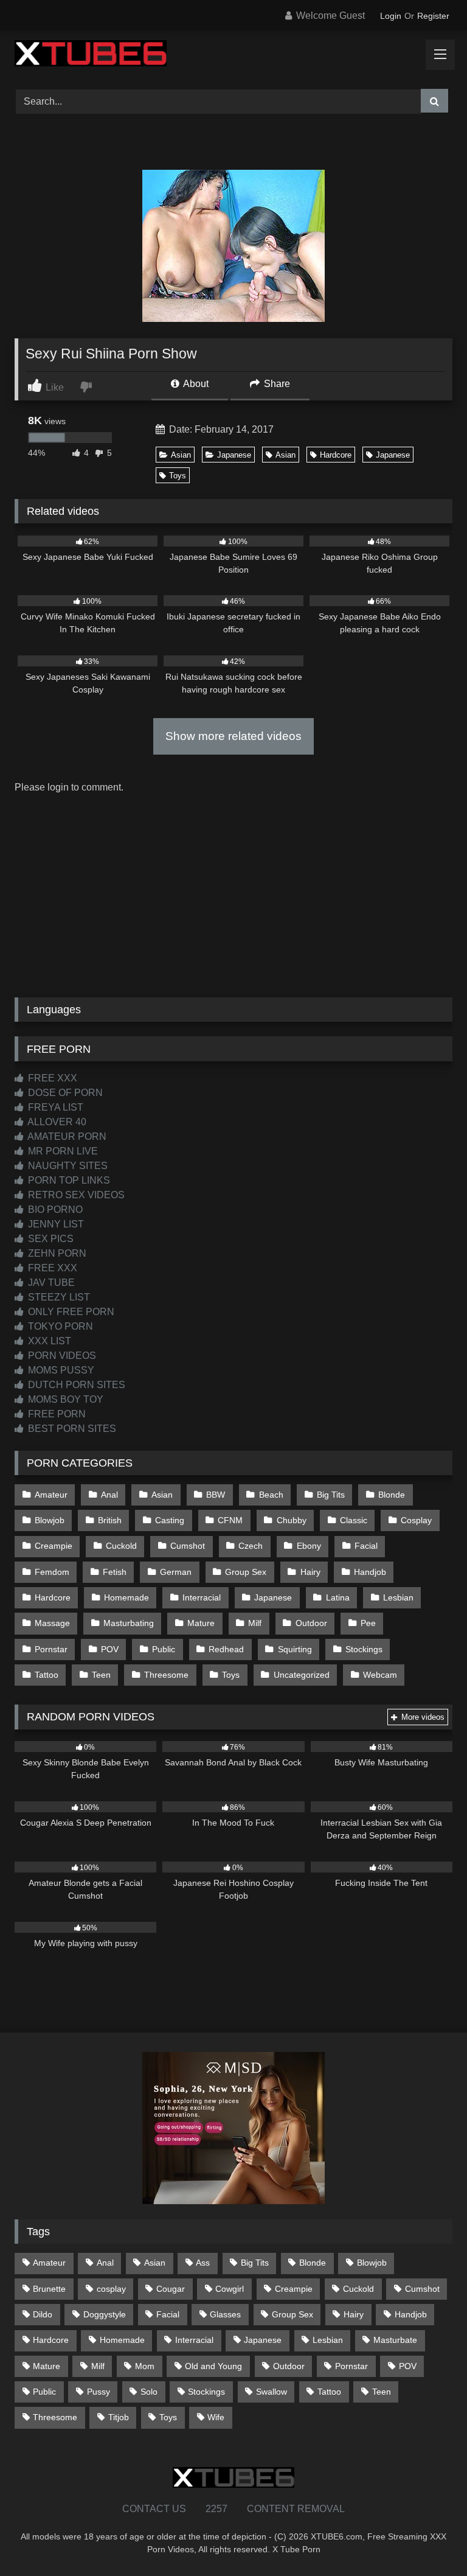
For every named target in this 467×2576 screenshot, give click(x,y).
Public (164, 1649)
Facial (366, 1546)
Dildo (43, 2314)
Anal (109, 1495)
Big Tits (331, 1495)
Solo (149, 2392)
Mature (201, 1623)
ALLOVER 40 (56, 1122)
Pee (368, 1623)
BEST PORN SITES (71, 1429)
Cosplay (416, 1520)
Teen (101, 1675)
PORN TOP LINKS (68, 1180)
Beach (271, 1495)
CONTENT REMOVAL (296, 2509)
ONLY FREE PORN (70, 1312)
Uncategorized (302, 1675)
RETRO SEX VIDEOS (75, 1195)
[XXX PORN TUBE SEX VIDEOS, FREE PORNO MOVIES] (233, 55)
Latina (338, 1597)
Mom (145, 2366)
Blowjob (50, 1520)
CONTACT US (154, 2509)
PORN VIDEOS (61, 1356)
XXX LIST (48, 1341)
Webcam (380, 1675)
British (110, 1520)
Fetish (115, 1572)
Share (276, 384)
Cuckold (121, 1546)
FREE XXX (51, 1078)
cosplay (111, 2289)
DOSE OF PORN (64, 1093)
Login (391, 16)
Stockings (364, 1649)
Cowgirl (230, 2289)
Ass (203, 2263)
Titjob (119, 2417)
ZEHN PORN (56, 1253)
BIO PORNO (54, 1209)
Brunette (49, 2289)
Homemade (126, 1597)
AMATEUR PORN (66, 1136)
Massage (52, 1623)
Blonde (392, 1495)
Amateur (51, 1495)
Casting (170, 1520)
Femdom (52, 1572)
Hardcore (336, 455)
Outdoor (311, 1623)
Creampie (54, 1546)
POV (110, 1649)
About (195, 384)
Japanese (234, 455)
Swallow (272, 2392)
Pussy (99, 2392)
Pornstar (51, 1649)
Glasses (225, 2314)
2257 (216, 2509)
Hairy (310, 1572)
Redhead (226, 1649)
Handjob (370, 1572)
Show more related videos (233, 736)
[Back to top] (429, 2540)
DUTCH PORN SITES (75, 1385)
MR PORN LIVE (62, 1151)
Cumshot (188, 1546)
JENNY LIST (55, 1224)
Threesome (166, 1675)
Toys (178, 476)
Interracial (202, 1597)
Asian (181, 455)
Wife (216, 2417)
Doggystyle (105, 2314)
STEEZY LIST (58, 1297)
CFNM (230, 1520)
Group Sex (246, 1572)
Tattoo (47, 1675)
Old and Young (213, 2366)
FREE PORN (56, 1414)
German (176, 1572)
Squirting (295, 1649)
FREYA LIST (54, 1107)
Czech (251, 1546)
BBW (216, 1495)
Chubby (292, 1520)
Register (433, 16)
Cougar (171, 2289)
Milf (255, 1623)
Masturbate (395, 2340)
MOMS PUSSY (60, 1370)
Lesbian (398, 1597)
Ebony (309, 1546)
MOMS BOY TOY (64, 1399)
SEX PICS (50, 1239)
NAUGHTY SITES (67, 1166)
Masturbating (129, 1623)
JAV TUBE (50, 1283)
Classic (354, 1520)
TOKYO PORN (59, 1326)
